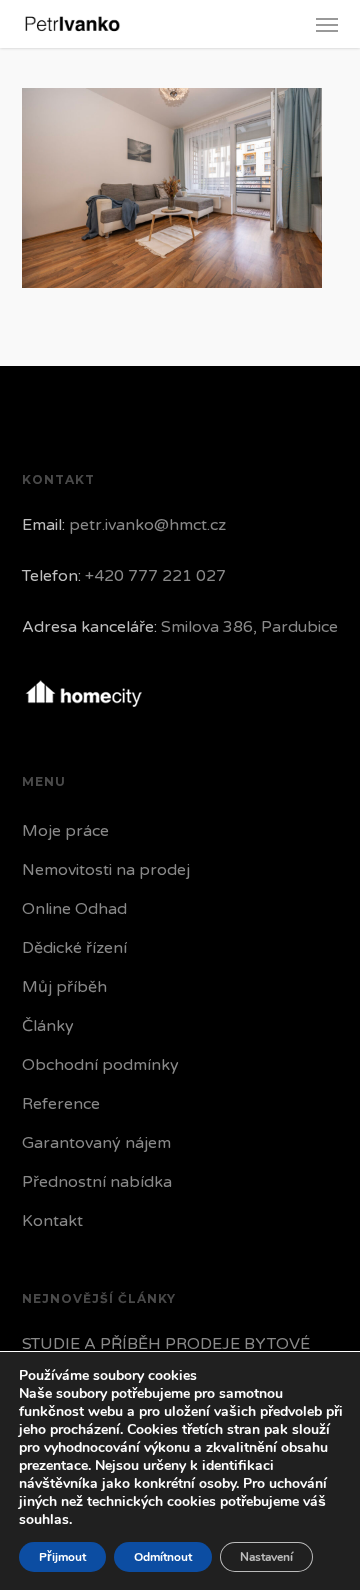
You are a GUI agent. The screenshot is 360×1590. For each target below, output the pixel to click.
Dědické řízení (74, 948)
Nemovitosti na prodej (106, 870)
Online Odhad (74, 909)
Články (48, 1026)
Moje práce (65, 831)
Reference (61, 1104)
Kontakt (52, 1221)
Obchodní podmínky (100, 1065)
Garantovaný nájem (96, 1143)
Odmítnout (163, 1557)
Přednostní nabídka (97, 1182)
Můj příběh (64, 987)
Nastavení (266, 1557)
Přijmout (62, 1557)
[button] (327, 24)
